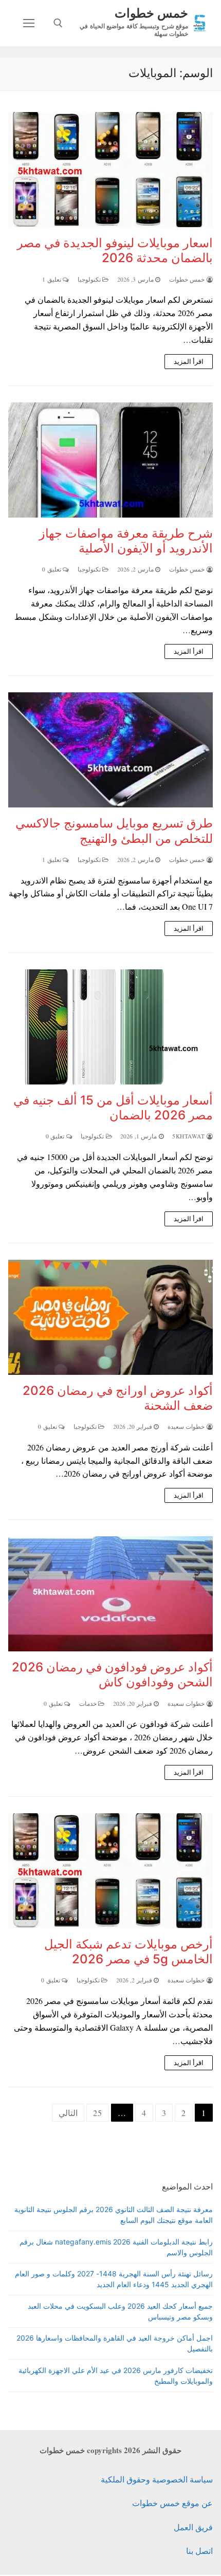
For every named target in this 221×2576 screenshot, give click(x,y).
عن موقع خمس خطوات (172, 2503)
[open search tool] (58, 23)
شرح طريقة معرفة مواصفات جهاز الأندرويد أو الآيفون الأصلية (126, 541)
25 (98, 2113)
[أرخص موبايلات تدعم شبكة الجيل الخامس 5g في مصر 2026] (110, 1871)
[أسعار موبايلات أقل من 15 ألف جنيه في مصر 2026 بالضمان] (110, 1027)
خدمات (89, 1704)
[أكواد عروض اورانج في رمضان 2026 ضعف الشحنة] (110, 1317)
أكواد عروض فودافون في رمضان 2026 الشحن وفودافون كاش (112, 1675)
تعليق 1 (52, 279)
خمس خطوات (151, 13)
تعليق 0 (52, 569)
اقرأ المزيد (189, 361)
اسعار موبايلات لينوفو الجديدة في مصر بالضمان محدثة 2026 (115, 250)
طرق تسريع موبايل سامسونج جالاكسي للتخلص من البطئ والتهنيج (114, 831)
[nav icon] (29, 23)
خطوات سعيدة (187, 1427)
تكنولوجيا (90, 279)
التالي (68, 2113)
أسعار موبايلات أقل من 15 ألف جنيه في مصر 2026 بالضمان (113, 1108)
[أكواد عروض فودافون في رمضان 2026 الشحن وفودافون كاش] (110, 1594)
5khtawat (189, 1136)
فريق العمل (193, 2527)
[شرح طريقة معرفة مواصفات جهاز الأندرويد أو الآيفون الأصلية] (110, 460)
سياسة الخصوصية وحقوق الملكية (157, 2479)
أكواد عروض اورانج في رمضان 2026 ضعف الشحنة (118, 1398)
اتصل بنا (199, 2551)
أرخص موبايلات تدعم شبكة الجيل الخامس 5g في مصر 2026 (128, 1952)
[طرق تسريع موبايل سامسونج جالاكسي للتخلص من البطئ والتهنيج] (110, 750)
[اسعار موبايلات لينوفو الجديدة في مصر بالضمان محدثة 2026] (110, 170)
